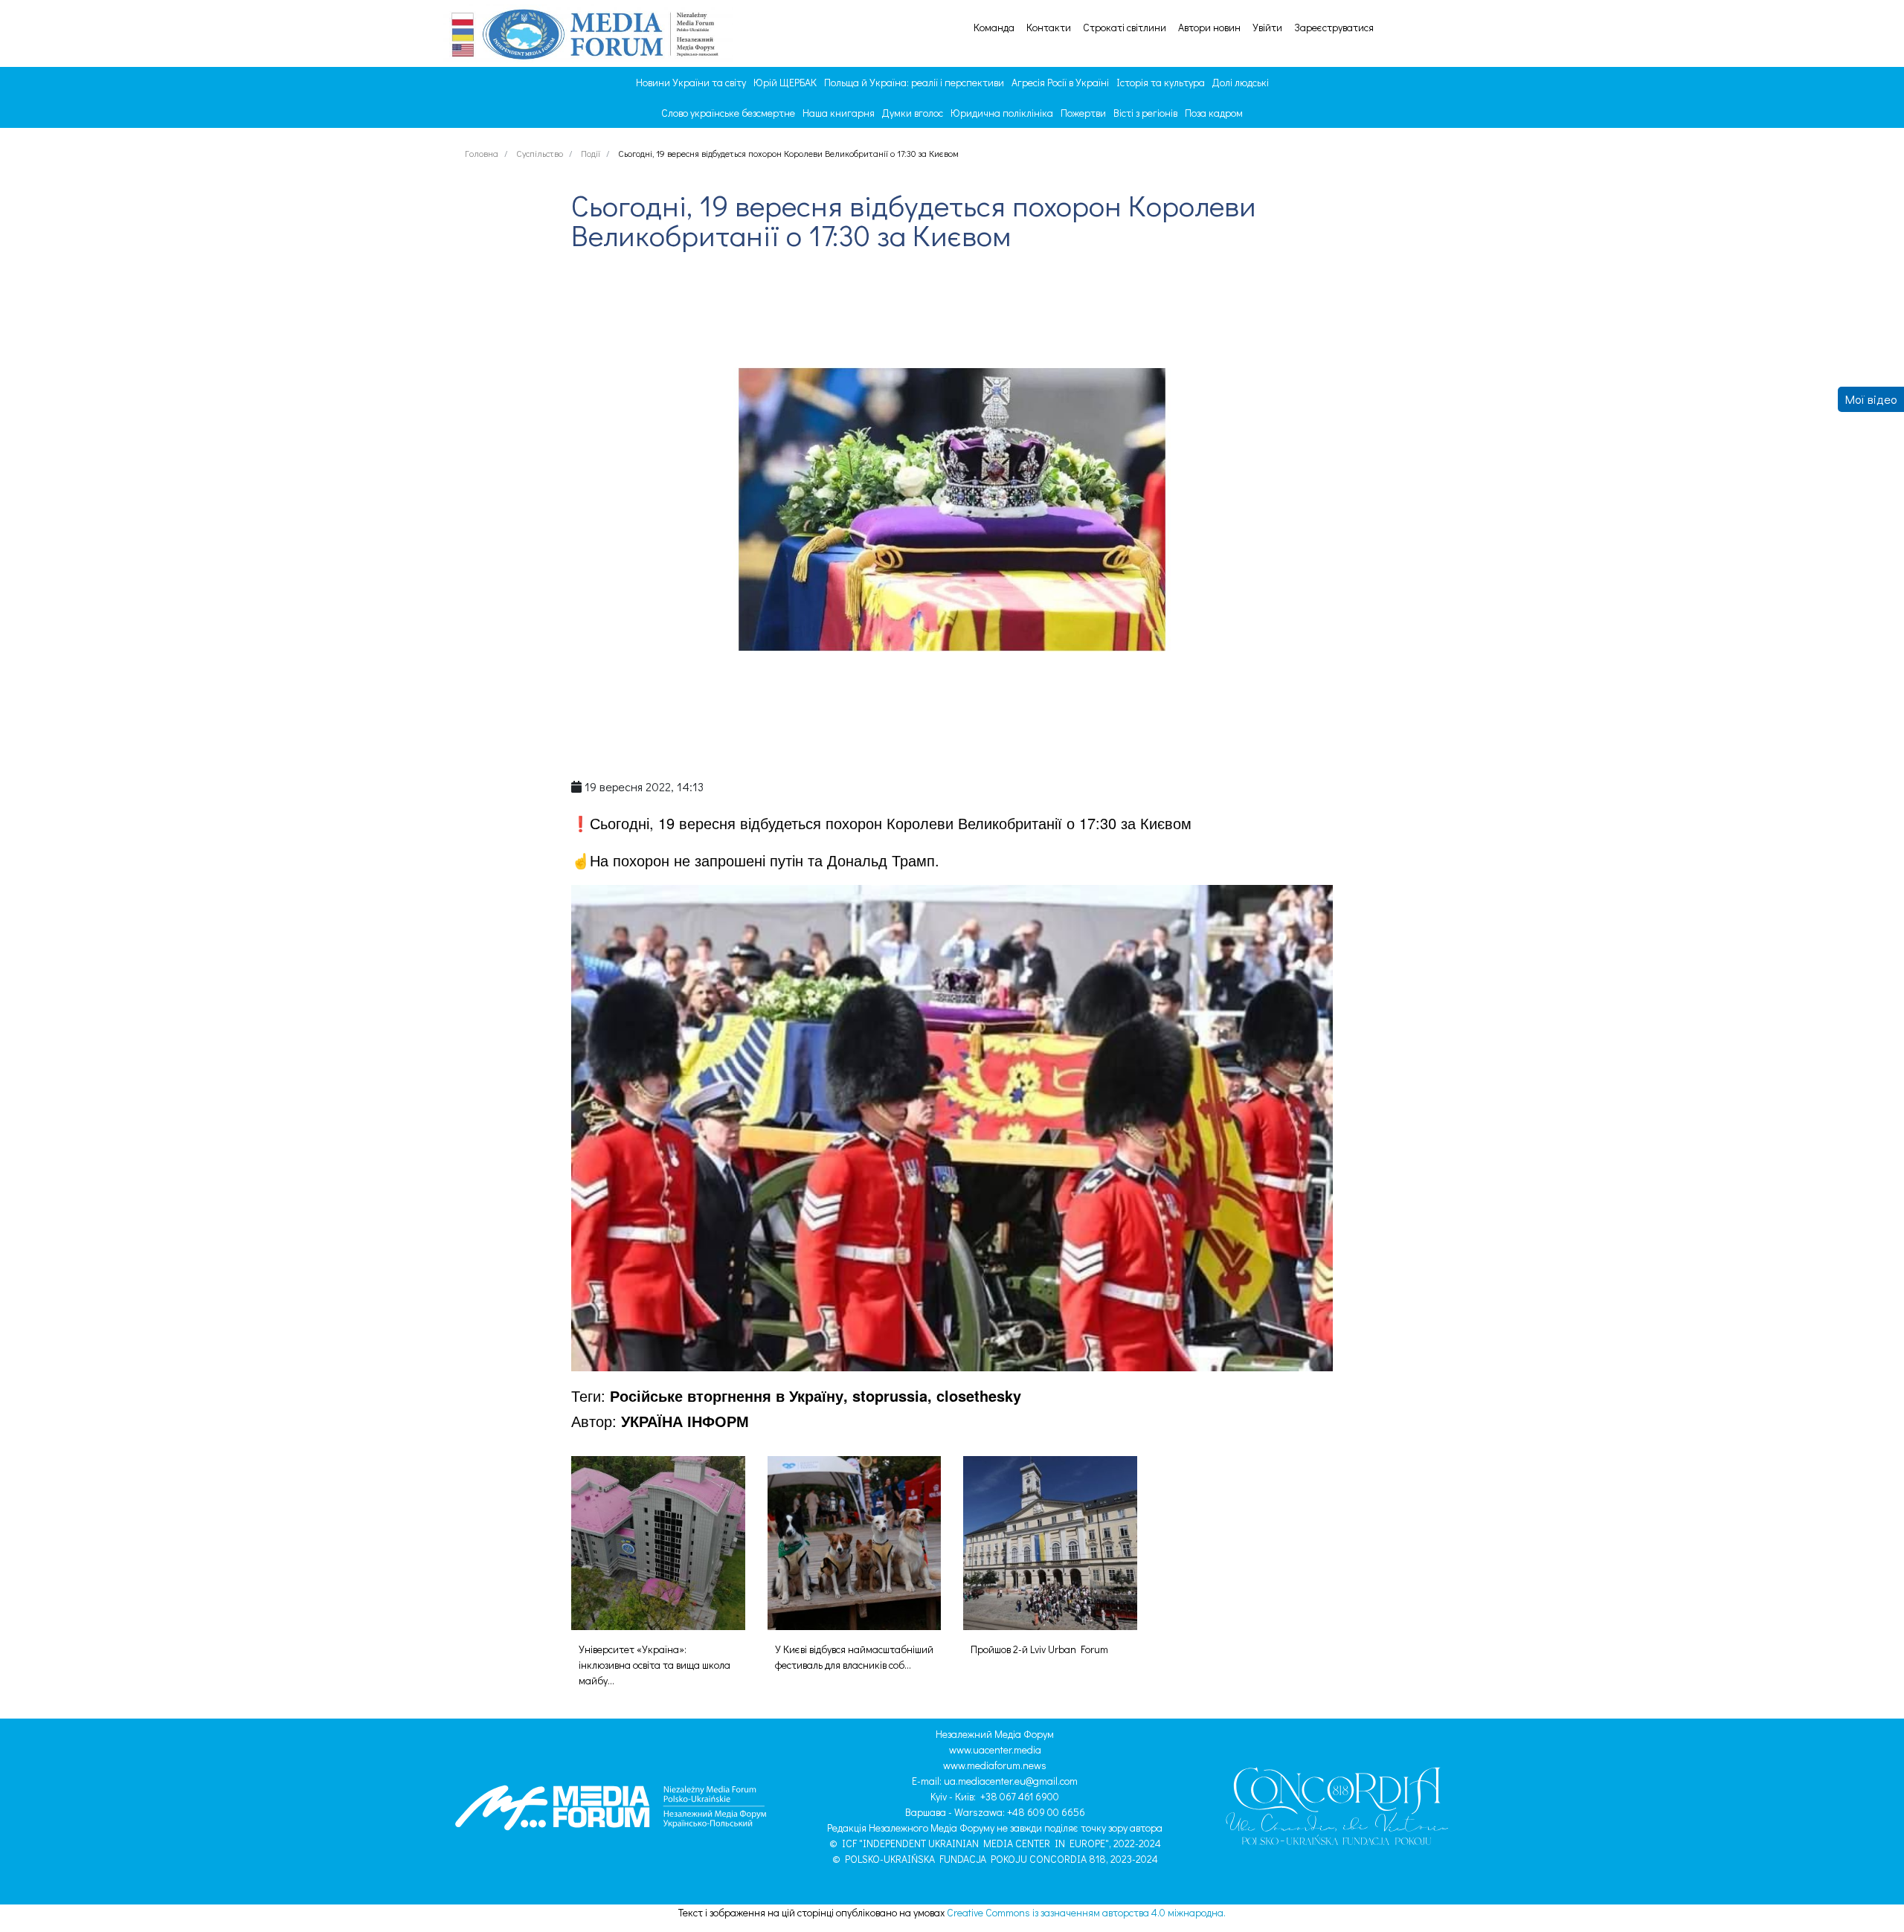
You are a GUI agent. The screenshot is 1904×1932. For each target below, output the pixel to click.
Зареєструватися (1334, 28)
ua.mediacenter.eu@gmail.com (1011, 1781)
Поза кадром (1214, 113)
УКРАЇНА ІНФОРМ (685, 1421)
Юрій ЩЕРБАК (785, 82)
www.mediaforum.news (995, 1765)
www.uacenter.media (995, 1749)
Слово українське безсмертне (728, 113)
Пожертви (1083, 113)
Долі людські (1241, 82)
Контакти (1049, 28)
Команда (994, 28)
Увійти (1267, 28)
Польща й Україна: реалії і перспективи (914, 82)
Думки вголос (913, 113)
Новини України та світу (691, 82)
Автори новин (1209, 28)
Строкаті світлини (1125, 28)
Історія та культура (1161, 82)
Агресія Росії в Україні (1060, 82)
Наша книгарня (839, 113)
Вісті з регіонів (1145, 113)
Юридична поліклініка (1002, 113)
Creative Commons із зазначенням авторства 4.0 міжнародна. (1086, 1912)
